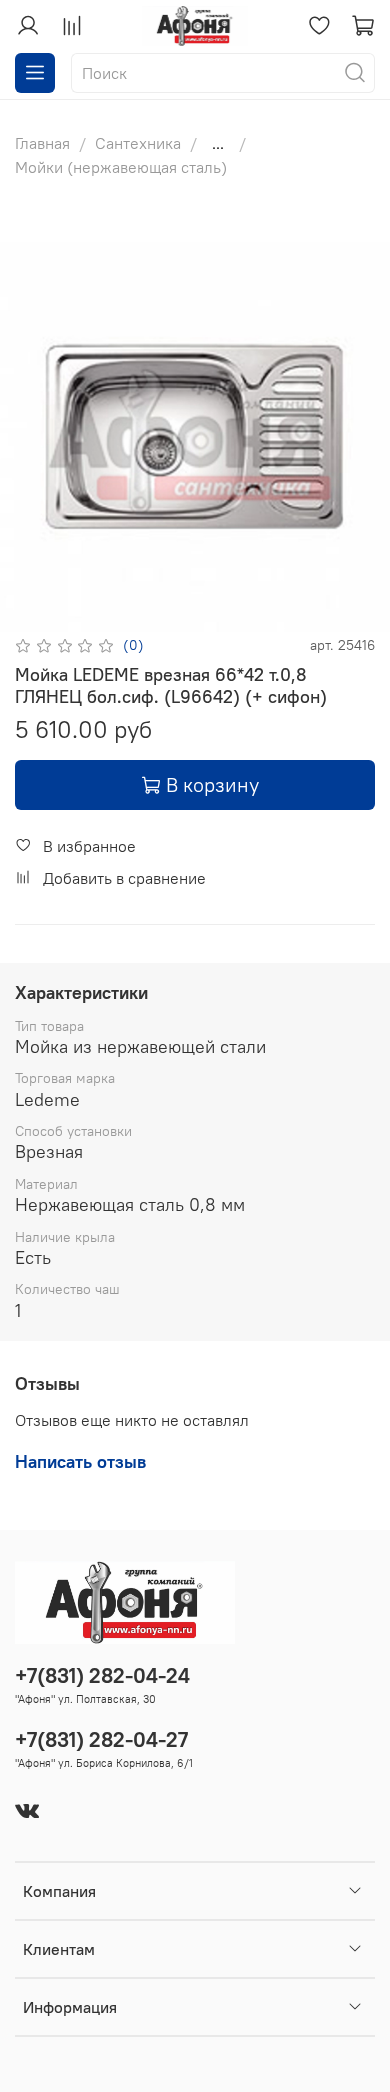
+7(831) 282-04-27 (101, 1739)
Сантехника (138, 143)
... (218, 143)
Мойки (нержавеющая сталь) (121, 167)
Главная (42, 143)
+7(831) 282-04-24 (102, 1675)
